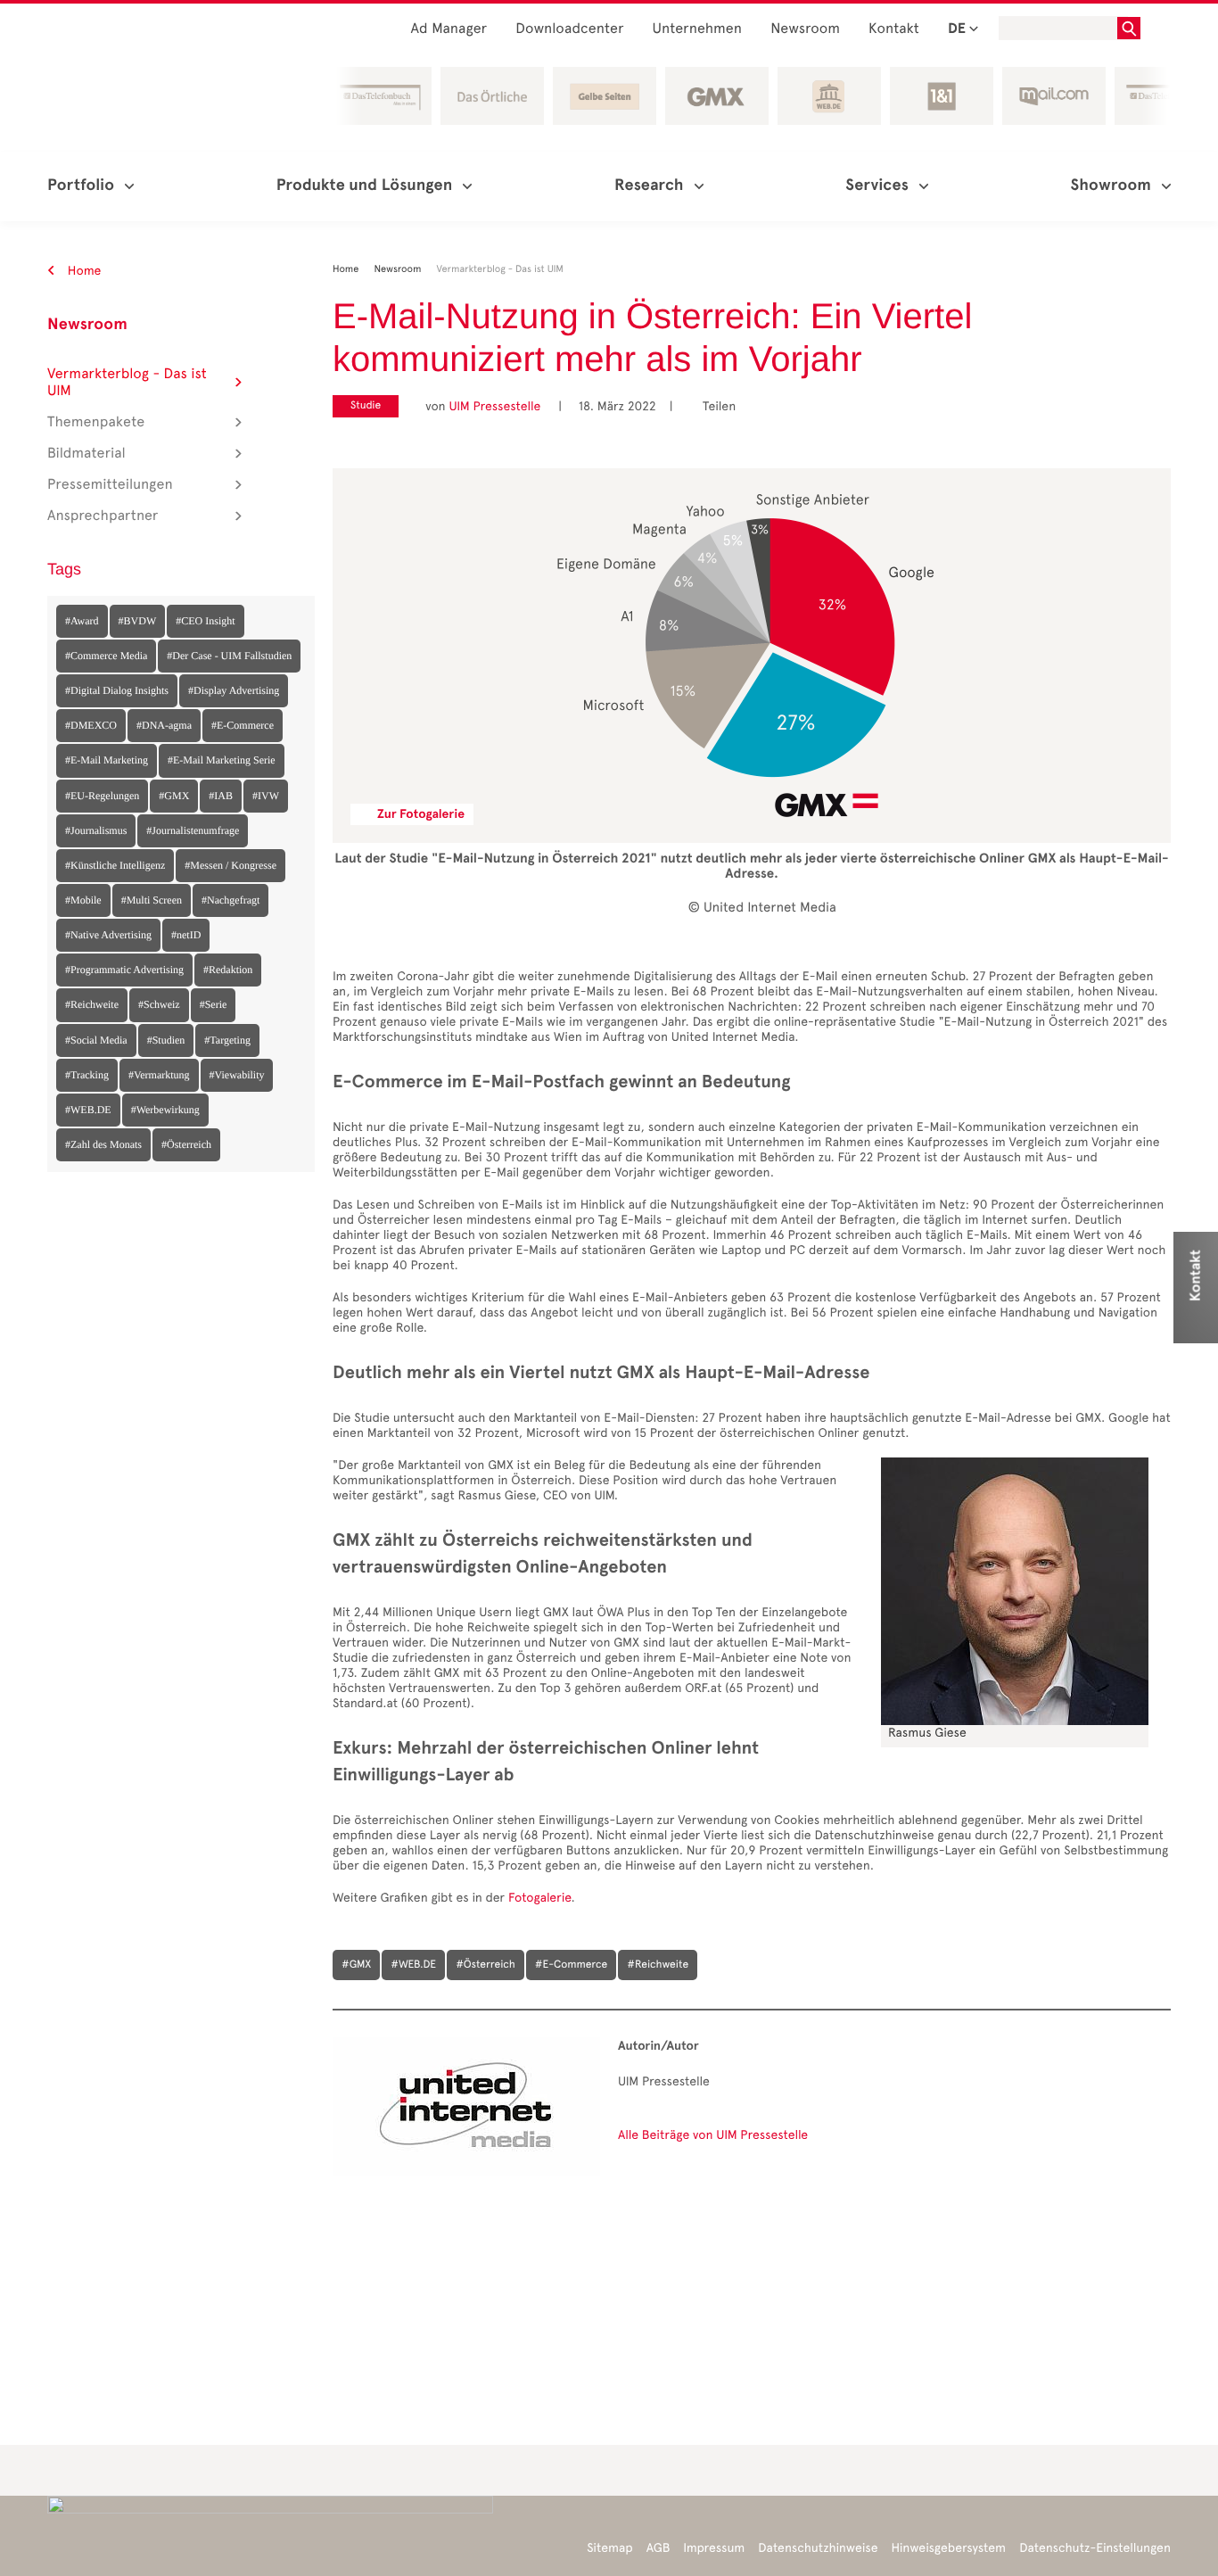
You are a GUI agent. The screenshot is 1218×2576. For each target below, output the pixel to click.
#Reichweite (92, 1004)
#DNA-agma (164, 725)
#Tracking (87, 1075)
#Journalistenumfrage (193, 830)
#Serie (214, 1004)
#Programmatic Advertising (124, 970)
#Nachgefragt (230, 900)
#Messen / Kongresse (230, 865)
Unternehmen (698, 29)
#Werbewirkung (165, 1110)
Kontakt (894, 29)
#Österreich (186, 1144)
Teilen (712, 406)
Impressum (714, 2548)
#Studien (166, 1040)
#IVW (266, 796)
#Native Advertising (108, 935)
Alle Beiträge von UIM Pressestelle (713, 2135)
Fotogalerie (540, 1898)
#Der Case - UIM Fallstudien (229, 656)
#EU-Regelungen (102, 796)
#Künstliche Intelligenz (115, 865)
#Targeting (227, 1040)
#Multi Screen (152, 900)
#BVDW (138, 621)
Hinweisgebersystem (949, 2548)
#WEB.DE (88, 1110)
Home (83, 271)
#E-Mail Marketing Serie (222, 760)
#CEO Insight (205, 621)
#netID (186, 935)
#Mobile (83, 900)
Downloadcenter (569, 29)
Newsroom (805, 29)
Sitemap (609, 2548)
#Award (82, 621)
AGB (658, 2548)
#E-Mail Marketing (107, 760)
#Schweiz (159, 1004)
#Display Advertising (234, 690)
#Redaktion (228, 970)
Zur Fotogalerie (421, 814)
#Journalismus (96, 830)
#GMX (174, 796)
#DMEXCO (91, 725)
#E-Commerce (243, 725)
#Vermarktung (159, 1075)
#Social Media (96, 1040)
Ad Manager (449, 29)
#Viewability (237, 1075)
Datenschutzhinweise (818, 2548)
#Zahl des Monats (103, 1144)
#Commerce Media (106, 656)
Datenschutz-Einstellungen (1095, 2548)
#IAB (221, 796)
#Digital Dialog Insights (117, 690)
